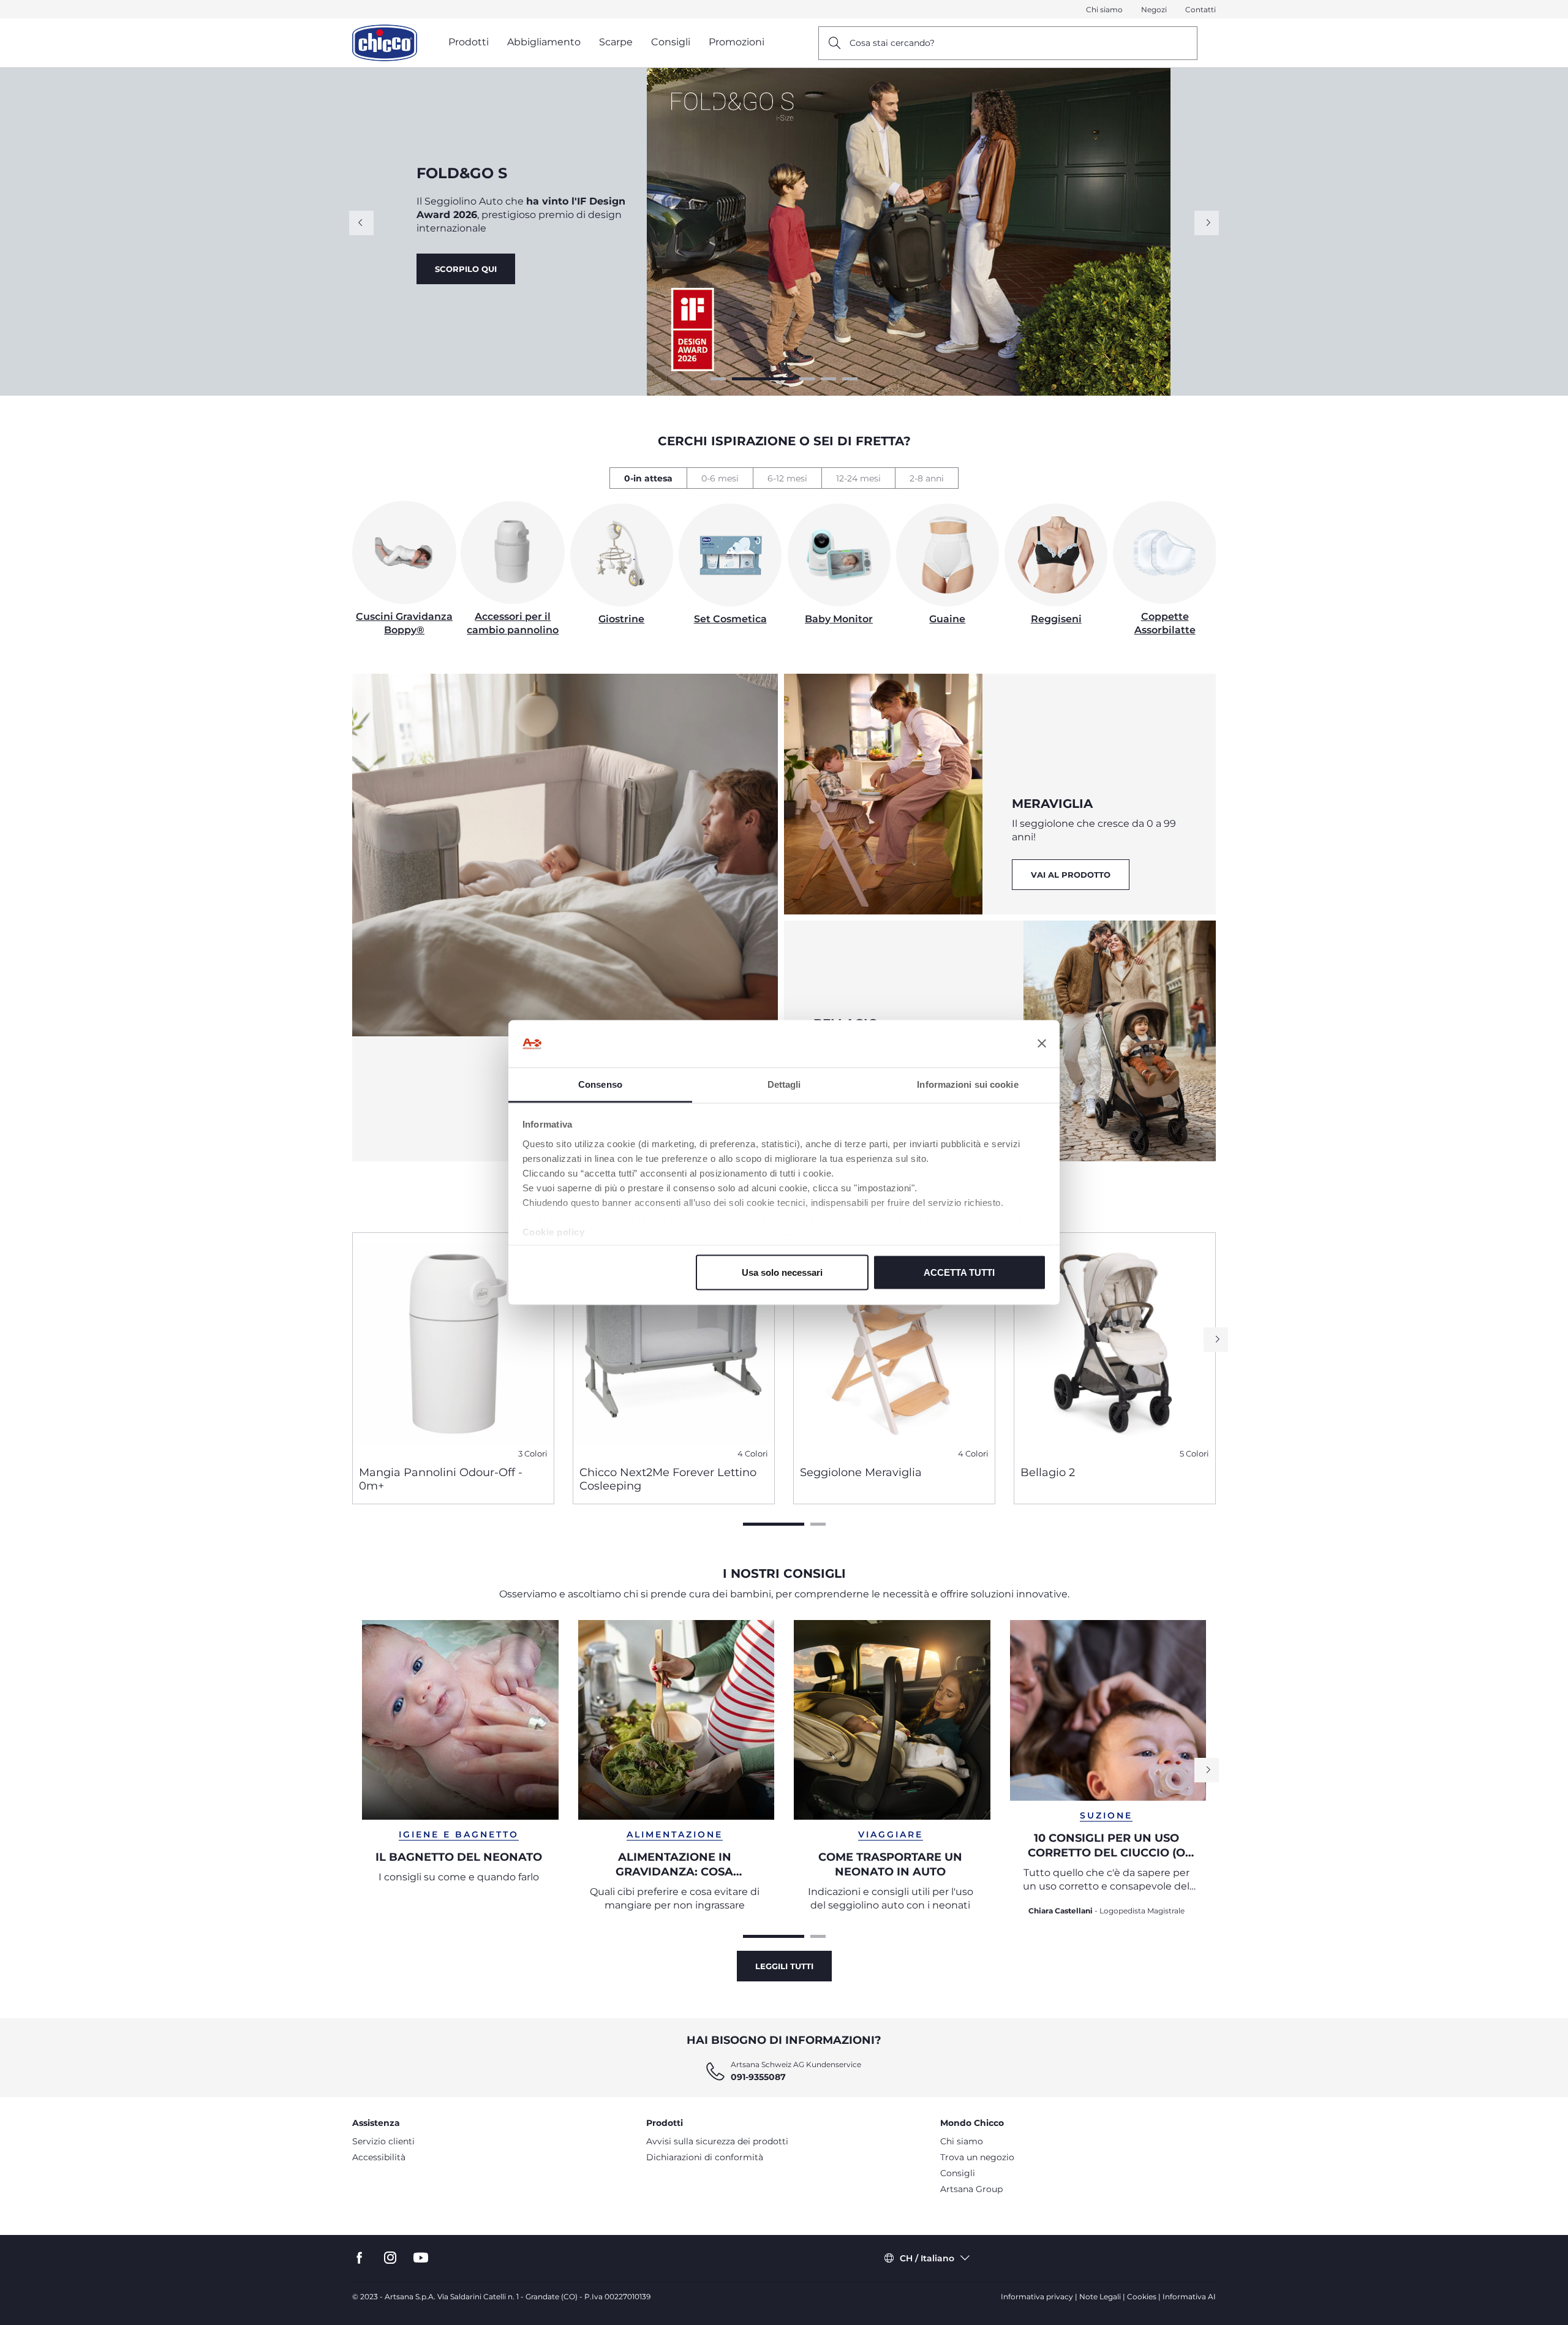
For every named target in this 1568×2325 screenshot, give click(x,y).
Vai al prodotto (585, 276)
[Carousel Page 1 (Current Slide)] (774, 1524)
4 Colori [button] (753, 1454)
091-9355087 (758, 2077)
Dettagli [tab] (784, 1084)
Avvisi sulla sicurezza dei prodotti (717, 2141)
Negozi (1154, 9)
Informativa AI (1189, 2297)
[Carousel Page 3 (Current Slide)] (784, 379)
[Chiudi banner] (1042, 1044)
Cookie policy (554, 1231)
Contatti (1200, 9)
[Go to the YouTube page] (421, 2258)
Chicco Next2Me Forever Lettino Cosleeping (668, 1479)
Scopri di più (469, 276)
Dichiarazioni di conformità (705, 2157)
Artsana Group (971, 2189)
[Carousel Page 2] (740, 379)
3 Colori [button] (533, 1454)
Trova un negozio (977, 2157)
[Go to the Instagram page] (390, 2258)
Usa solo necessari (782, 1272)
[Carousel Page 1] (718, 379)
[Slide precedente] (361, 223)
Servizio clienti (383, 2141)
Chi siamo (1104, 9)
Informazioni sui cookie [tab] (967, 1084)
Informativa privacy (1037, 2297)
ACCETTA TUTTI (959, 1272)
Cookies (1142, 2297)
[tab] (648, 478)
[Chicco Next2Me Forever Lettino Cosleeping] (674, 1344)
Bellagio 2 (1048, 1472)
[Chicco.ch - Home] (385, 43)
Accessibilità (379, 2157)
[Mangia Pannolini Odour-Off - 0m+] (453, 1344)
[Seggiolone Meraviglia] (894, 1344)
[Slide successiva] (1207, 223)
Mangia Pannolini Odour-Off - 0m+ (441, 1479)
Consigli (958, 2173)
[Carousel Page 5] (850, 379)
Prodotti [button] (469, 42)
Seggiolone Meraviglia (861, 1472)
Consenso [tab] (600, 1084)
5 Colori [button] (1194, 1454)
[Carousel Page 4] (828, 379)
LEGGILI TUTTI (784, 1966)
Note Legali (1100, 2297)
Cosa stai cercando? (892, 43)
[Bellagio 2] (1115, 1344)
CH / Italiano (927, 2258)
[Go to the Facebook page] (360, 2258)
